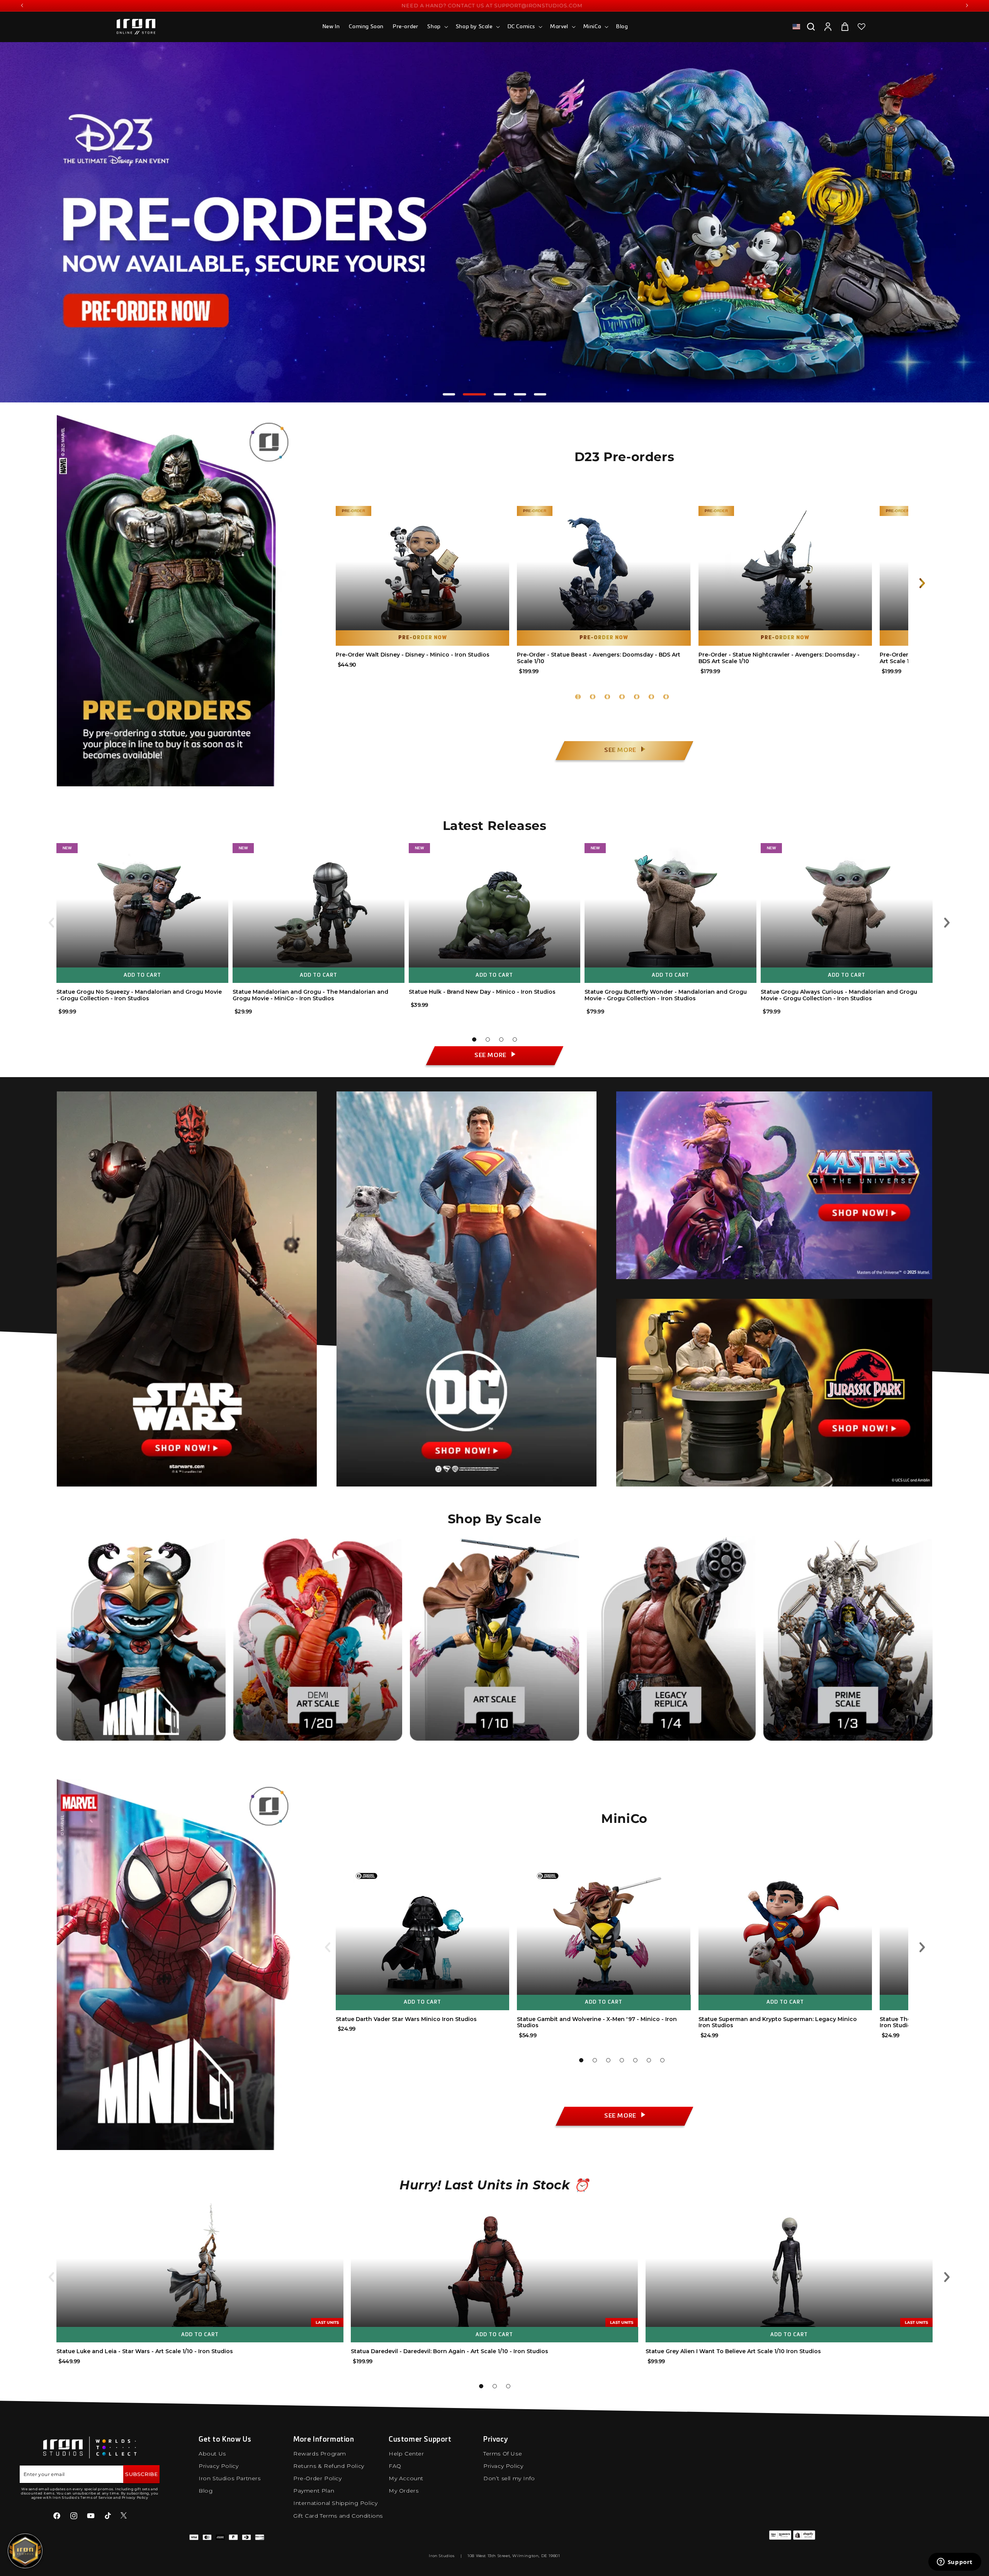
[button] (437, 27)
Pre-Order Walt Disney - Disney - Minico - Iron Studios (413, 655)
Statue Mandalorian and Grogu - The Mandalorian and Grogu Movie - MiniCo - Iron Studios (310, 995)
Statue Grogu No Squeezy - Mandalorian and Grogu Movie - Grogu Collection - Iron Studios (139, 995)
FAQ (395, 2466)
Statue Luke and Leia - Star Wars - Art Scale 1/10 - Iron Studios (145, 2351)
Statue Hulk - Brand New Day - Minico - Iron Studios (482, 992)
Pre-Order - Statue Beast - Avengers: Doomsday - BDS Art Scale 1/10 (599, 658)
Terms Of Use (503, 2454)
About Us (212, 2454)
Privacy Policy (218, 2466)
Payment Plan (314, 2491)
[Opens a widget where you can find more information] (955, 2562)
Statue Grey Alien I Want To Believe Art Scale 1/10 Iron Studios (733, 2351)
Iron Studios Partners (230, 2478)
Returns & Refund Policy (329, 2466)
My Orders (404, 2491)
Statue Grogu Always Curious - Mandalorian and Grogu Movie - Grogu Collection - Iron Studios (839, 995)
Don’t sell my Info (509, 2478)
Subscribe (141, 2474)
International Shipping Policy (335, 2503)
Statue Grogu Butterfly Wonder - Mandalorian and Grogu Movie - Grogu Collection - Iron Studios (666, 995)
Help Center (406, 2454)
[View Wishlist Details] (862, 27)
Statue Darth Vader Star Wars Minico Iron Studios (406, 2019)
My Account (406, 2478)
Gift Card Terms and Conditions (338, 2516)
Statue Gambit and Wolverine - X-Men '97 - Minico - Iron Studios (597, 2022)
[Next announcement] (967, 5)
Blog (206, 2491)
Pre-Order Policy (318, 2478)
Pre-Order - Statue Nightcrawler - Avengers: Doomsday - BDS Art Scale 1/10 (779, 658)
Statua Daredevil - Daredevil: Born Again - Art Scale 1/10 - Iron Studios (449, 2351)
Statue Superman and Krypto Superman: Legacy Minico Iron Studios (778, 2022)
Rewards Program (320, 2454)
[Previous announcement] (22, 5)
